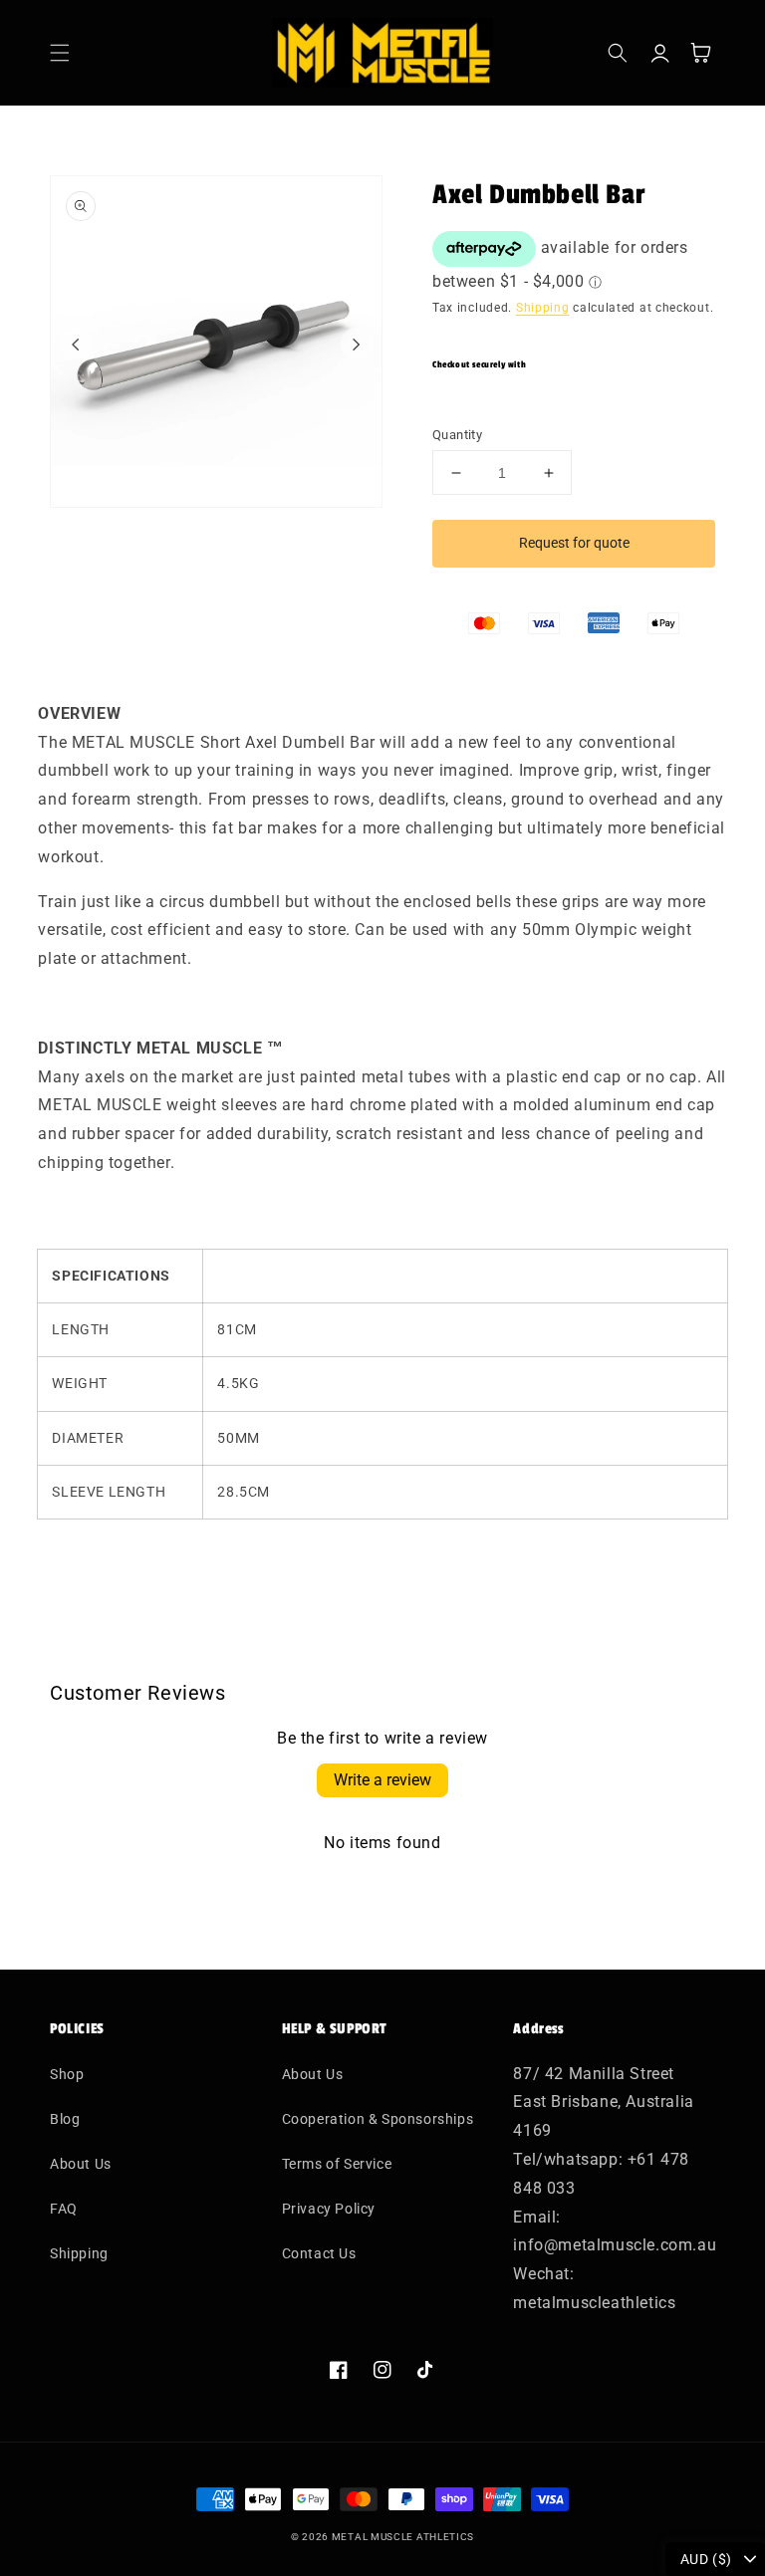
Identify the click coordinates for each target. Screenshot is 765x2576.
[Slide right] (357, 344)
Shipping (543, 308)
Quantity (457, 435)
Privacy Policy (329, 2209)
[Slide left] (76, 344)
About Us (81, 2164)
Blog (65, 2119)
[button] (60, 53)
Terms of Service (337, 2164)
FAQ (64, 2209)
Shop (67, 2074)
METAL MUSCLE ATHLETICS (403, 2537)
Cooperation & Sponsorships (378, 2119)
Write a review (382, 1780)
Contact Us (319, 2253)
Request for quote (574, 543)
